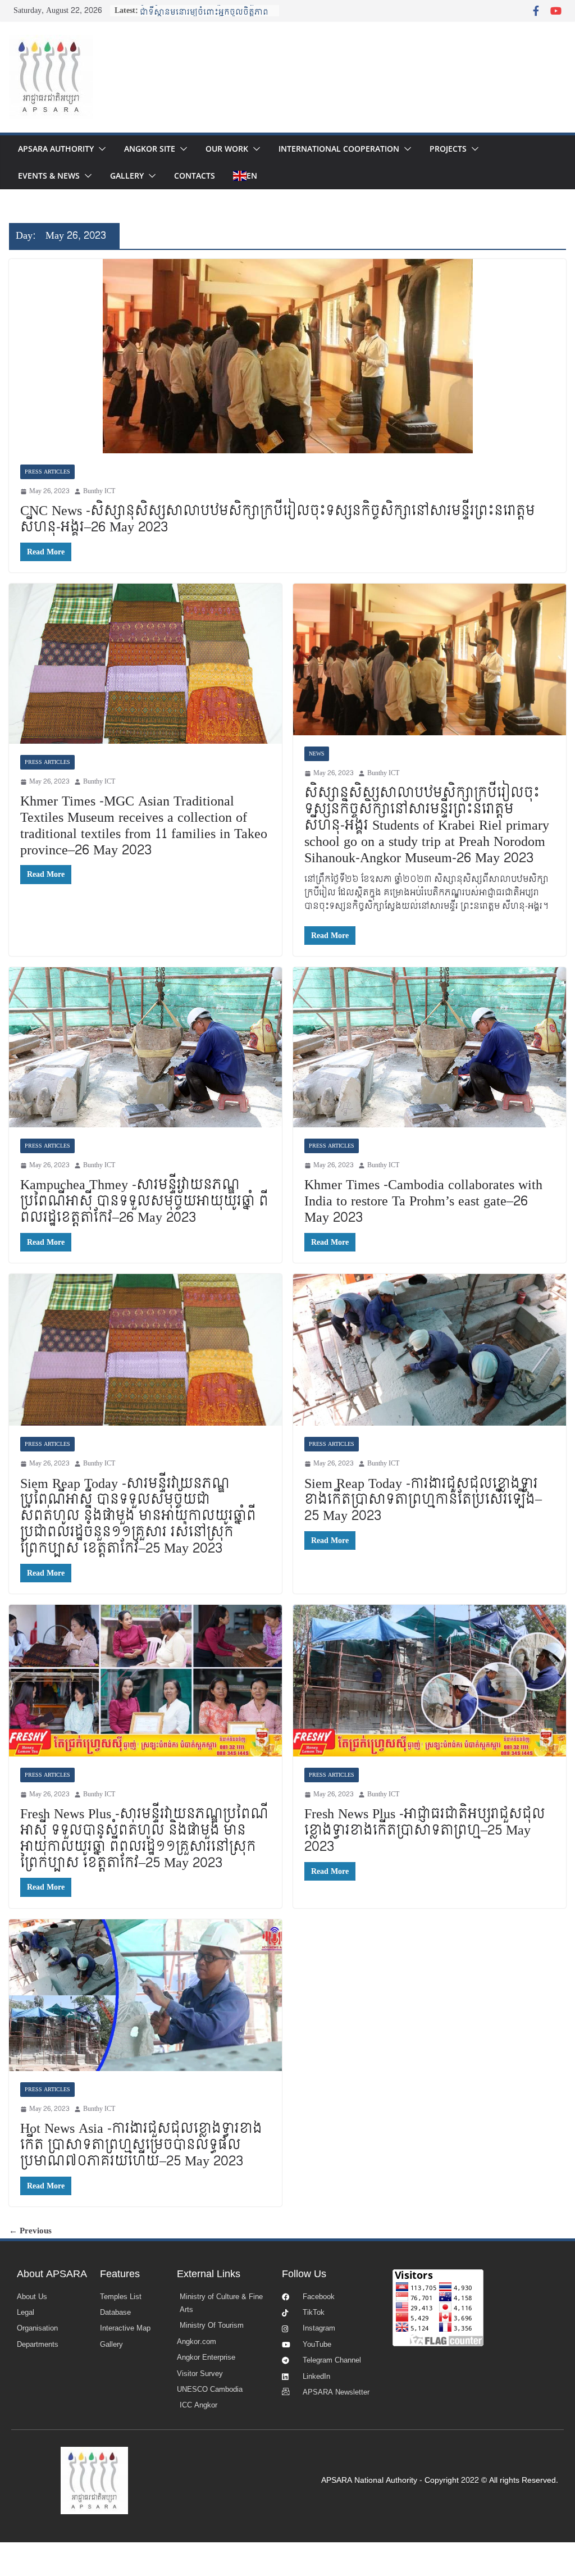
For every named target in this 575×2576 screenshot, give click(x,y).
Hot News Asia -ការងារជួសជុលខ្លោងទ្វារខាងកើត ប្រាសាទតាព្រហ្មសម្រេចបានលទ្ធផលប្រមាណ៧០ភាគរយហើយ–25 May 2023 (141, 2145)
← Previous (30, 2231)
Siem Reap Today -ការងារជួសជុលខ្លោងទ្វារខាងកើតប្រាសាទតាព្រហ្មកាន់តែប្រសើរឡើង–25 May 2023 (423, 1500)
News (317, 754)
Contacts (195, 176)
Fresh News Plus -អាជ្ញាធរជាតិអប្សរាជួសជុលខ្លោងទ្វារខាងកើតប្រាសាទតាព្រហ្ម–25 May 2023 (425, 1830)
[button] (100, 149)
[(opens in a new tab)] (287, 356)
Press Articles (47, 472)
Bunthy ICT (99, 491)
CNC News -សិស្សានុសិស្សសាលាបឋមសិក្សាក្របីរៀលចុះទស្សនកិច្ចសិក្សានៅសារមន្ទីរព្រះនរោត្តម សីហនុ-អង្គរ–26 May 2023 (278, 519)
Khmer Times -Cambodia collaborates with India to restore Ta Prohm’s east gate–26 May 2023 (423, 1201)
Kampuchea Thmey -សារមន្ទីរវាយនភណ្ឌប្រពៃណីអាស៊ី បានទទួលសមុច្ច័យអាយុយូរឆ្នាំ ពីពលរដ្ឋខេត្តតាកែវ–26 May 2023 (144, 1201)
